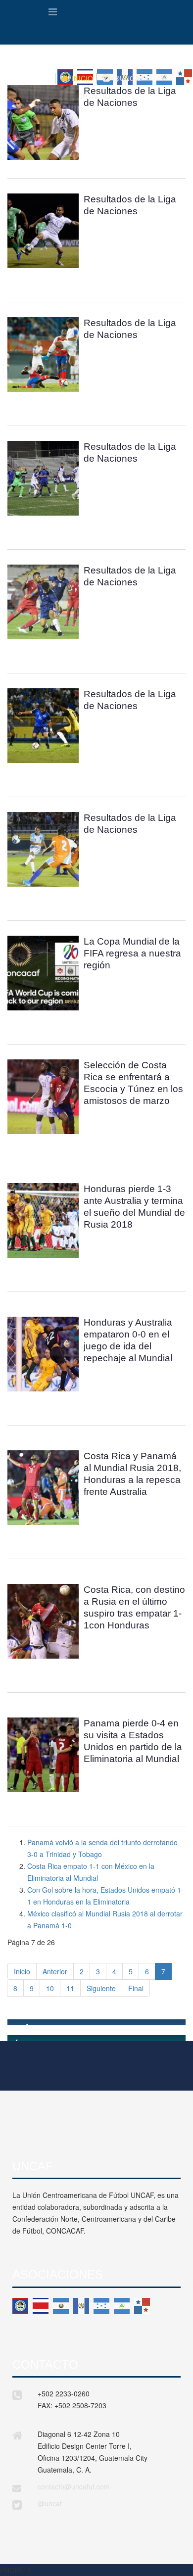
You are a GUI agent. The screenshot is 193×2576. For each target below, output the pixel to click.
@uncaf (50, 2503)
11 (70, 1988)
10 (50, 1988)
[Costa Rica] (41, 2306)
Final (136, 1988)
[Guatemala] (81, 2306)
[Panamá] (142, 2306)
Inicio (22, 1971)
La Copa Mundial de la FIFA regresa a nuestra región (132, 953)
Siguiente (101, 1988)
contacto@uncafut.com (74, 2486)
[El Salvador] (61, 2306)
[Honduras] (101, 2306)
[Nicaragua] (122, 2306)
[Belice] (20, 2306)
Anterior (55, 1971)
